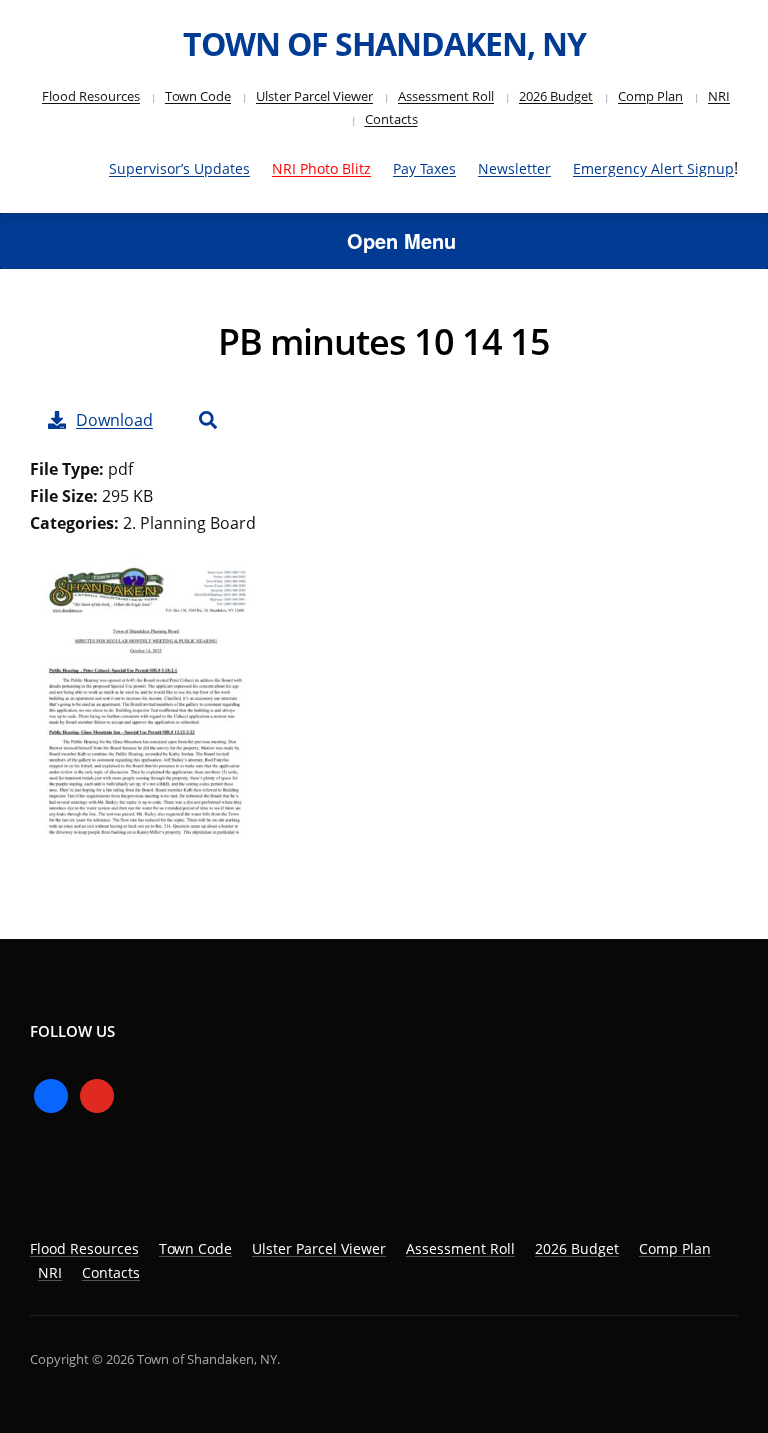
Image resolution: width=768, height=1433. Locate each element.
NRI (719, 96)
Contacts (391, 119)
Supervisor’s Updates (179, 168)
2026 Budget (556, 96)
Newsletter (514, 168)
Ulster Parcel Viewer (314, 96)
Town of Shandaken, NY (384, 43)
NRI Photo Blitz (321, 168)
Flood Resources (91, 96)
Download (114, 420)
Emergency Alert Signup (653, 168)
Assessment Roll (446, 96)
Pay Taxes (424, 168)
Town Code (198, 96)
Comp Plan (650, 96)
